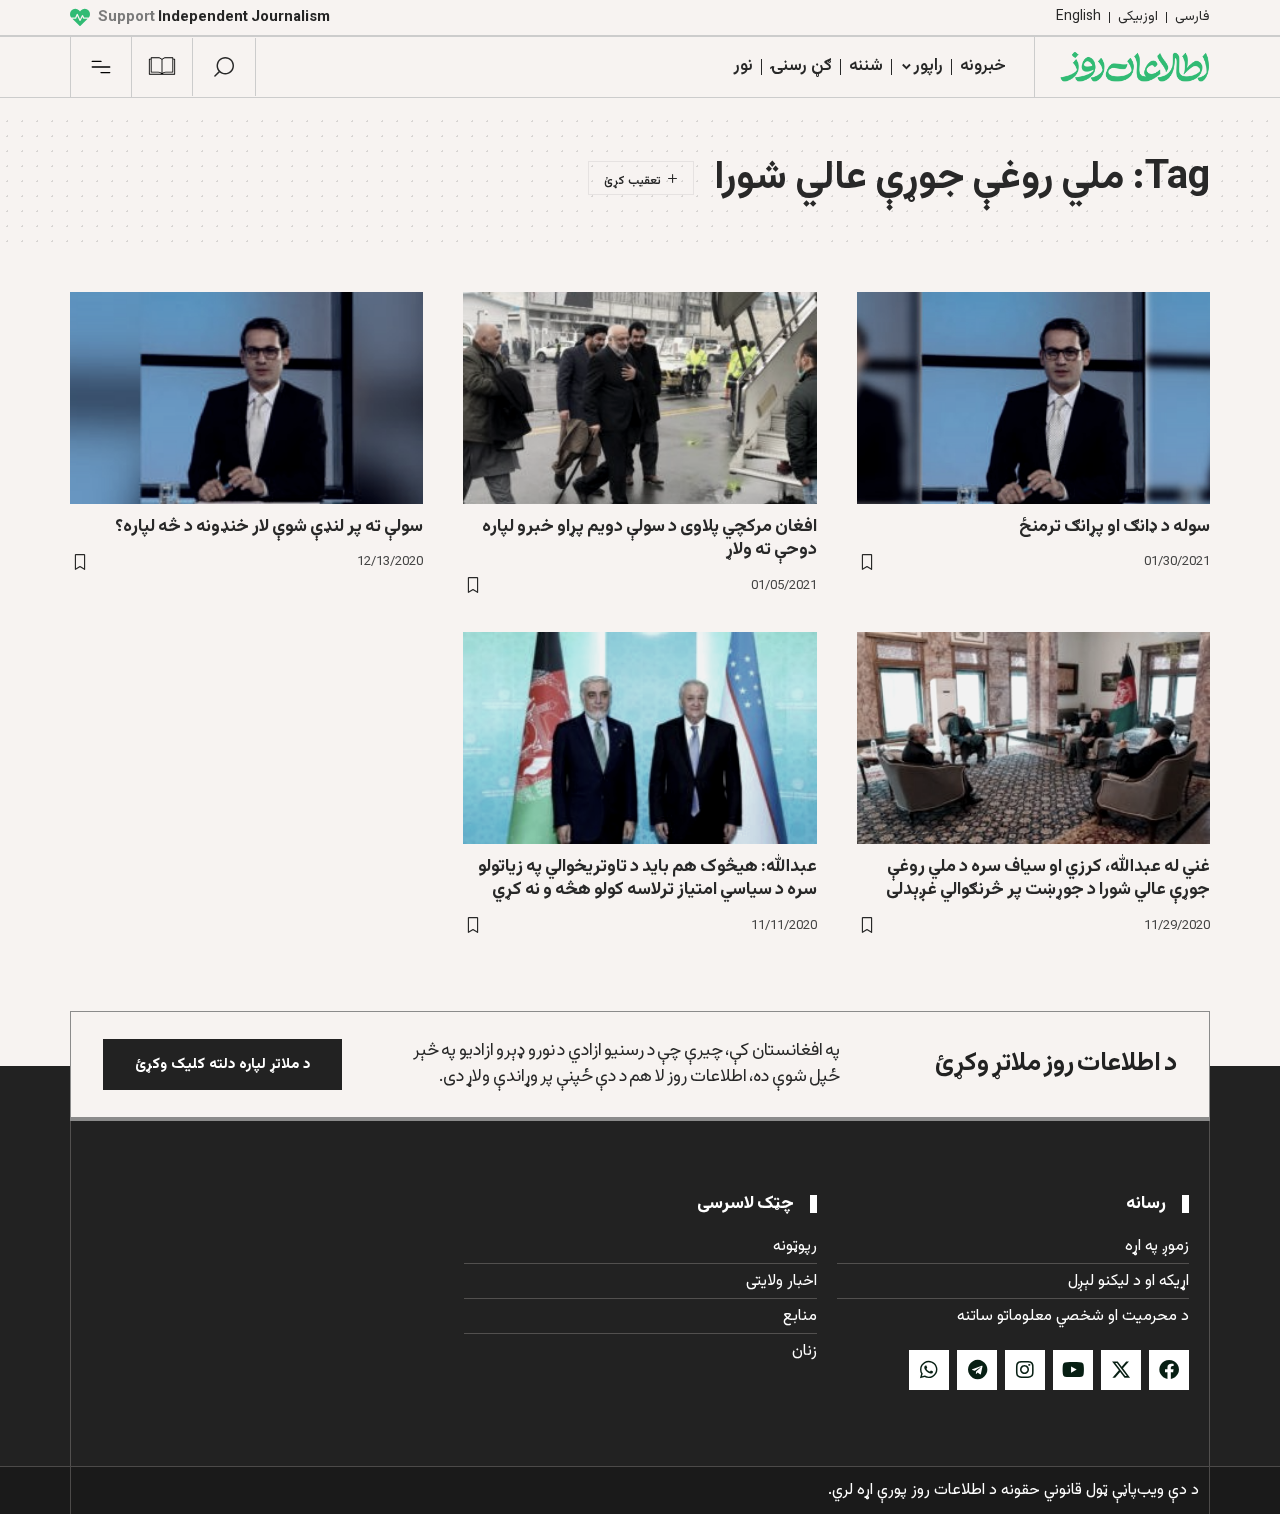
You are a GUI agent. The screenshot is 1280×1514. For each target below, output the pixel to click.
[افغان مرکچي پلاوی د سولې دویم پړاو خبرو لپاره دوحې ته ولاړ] (639, 398)
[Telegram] (977, 1370)
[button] (224, 67)
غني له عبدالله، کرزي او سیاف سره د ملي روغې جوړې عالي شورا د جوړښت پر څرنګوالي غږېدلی (1048, 878)
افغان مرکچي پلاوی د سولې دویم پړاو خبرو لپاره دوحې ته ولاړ (649, 538)
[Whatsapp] (929, 1370)
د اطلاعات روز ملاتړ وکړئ (1056, 1063)
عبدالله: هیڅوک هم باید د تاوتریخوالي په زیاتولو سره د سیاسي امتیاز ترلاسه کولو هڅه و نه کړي (647, 878)
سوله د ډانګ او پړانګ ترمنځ (1114, 527)
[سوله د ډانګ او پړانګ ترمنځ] (1033, 398)
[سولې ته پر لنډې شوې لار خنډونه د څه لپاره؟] (246, 398)
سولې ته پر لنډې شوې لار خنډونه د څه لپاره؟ (269, 527)
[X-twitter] (1121, 1370)
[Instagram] (1025, 1370)
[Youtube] (1073, 1370)
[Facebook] (1169, 1370)
